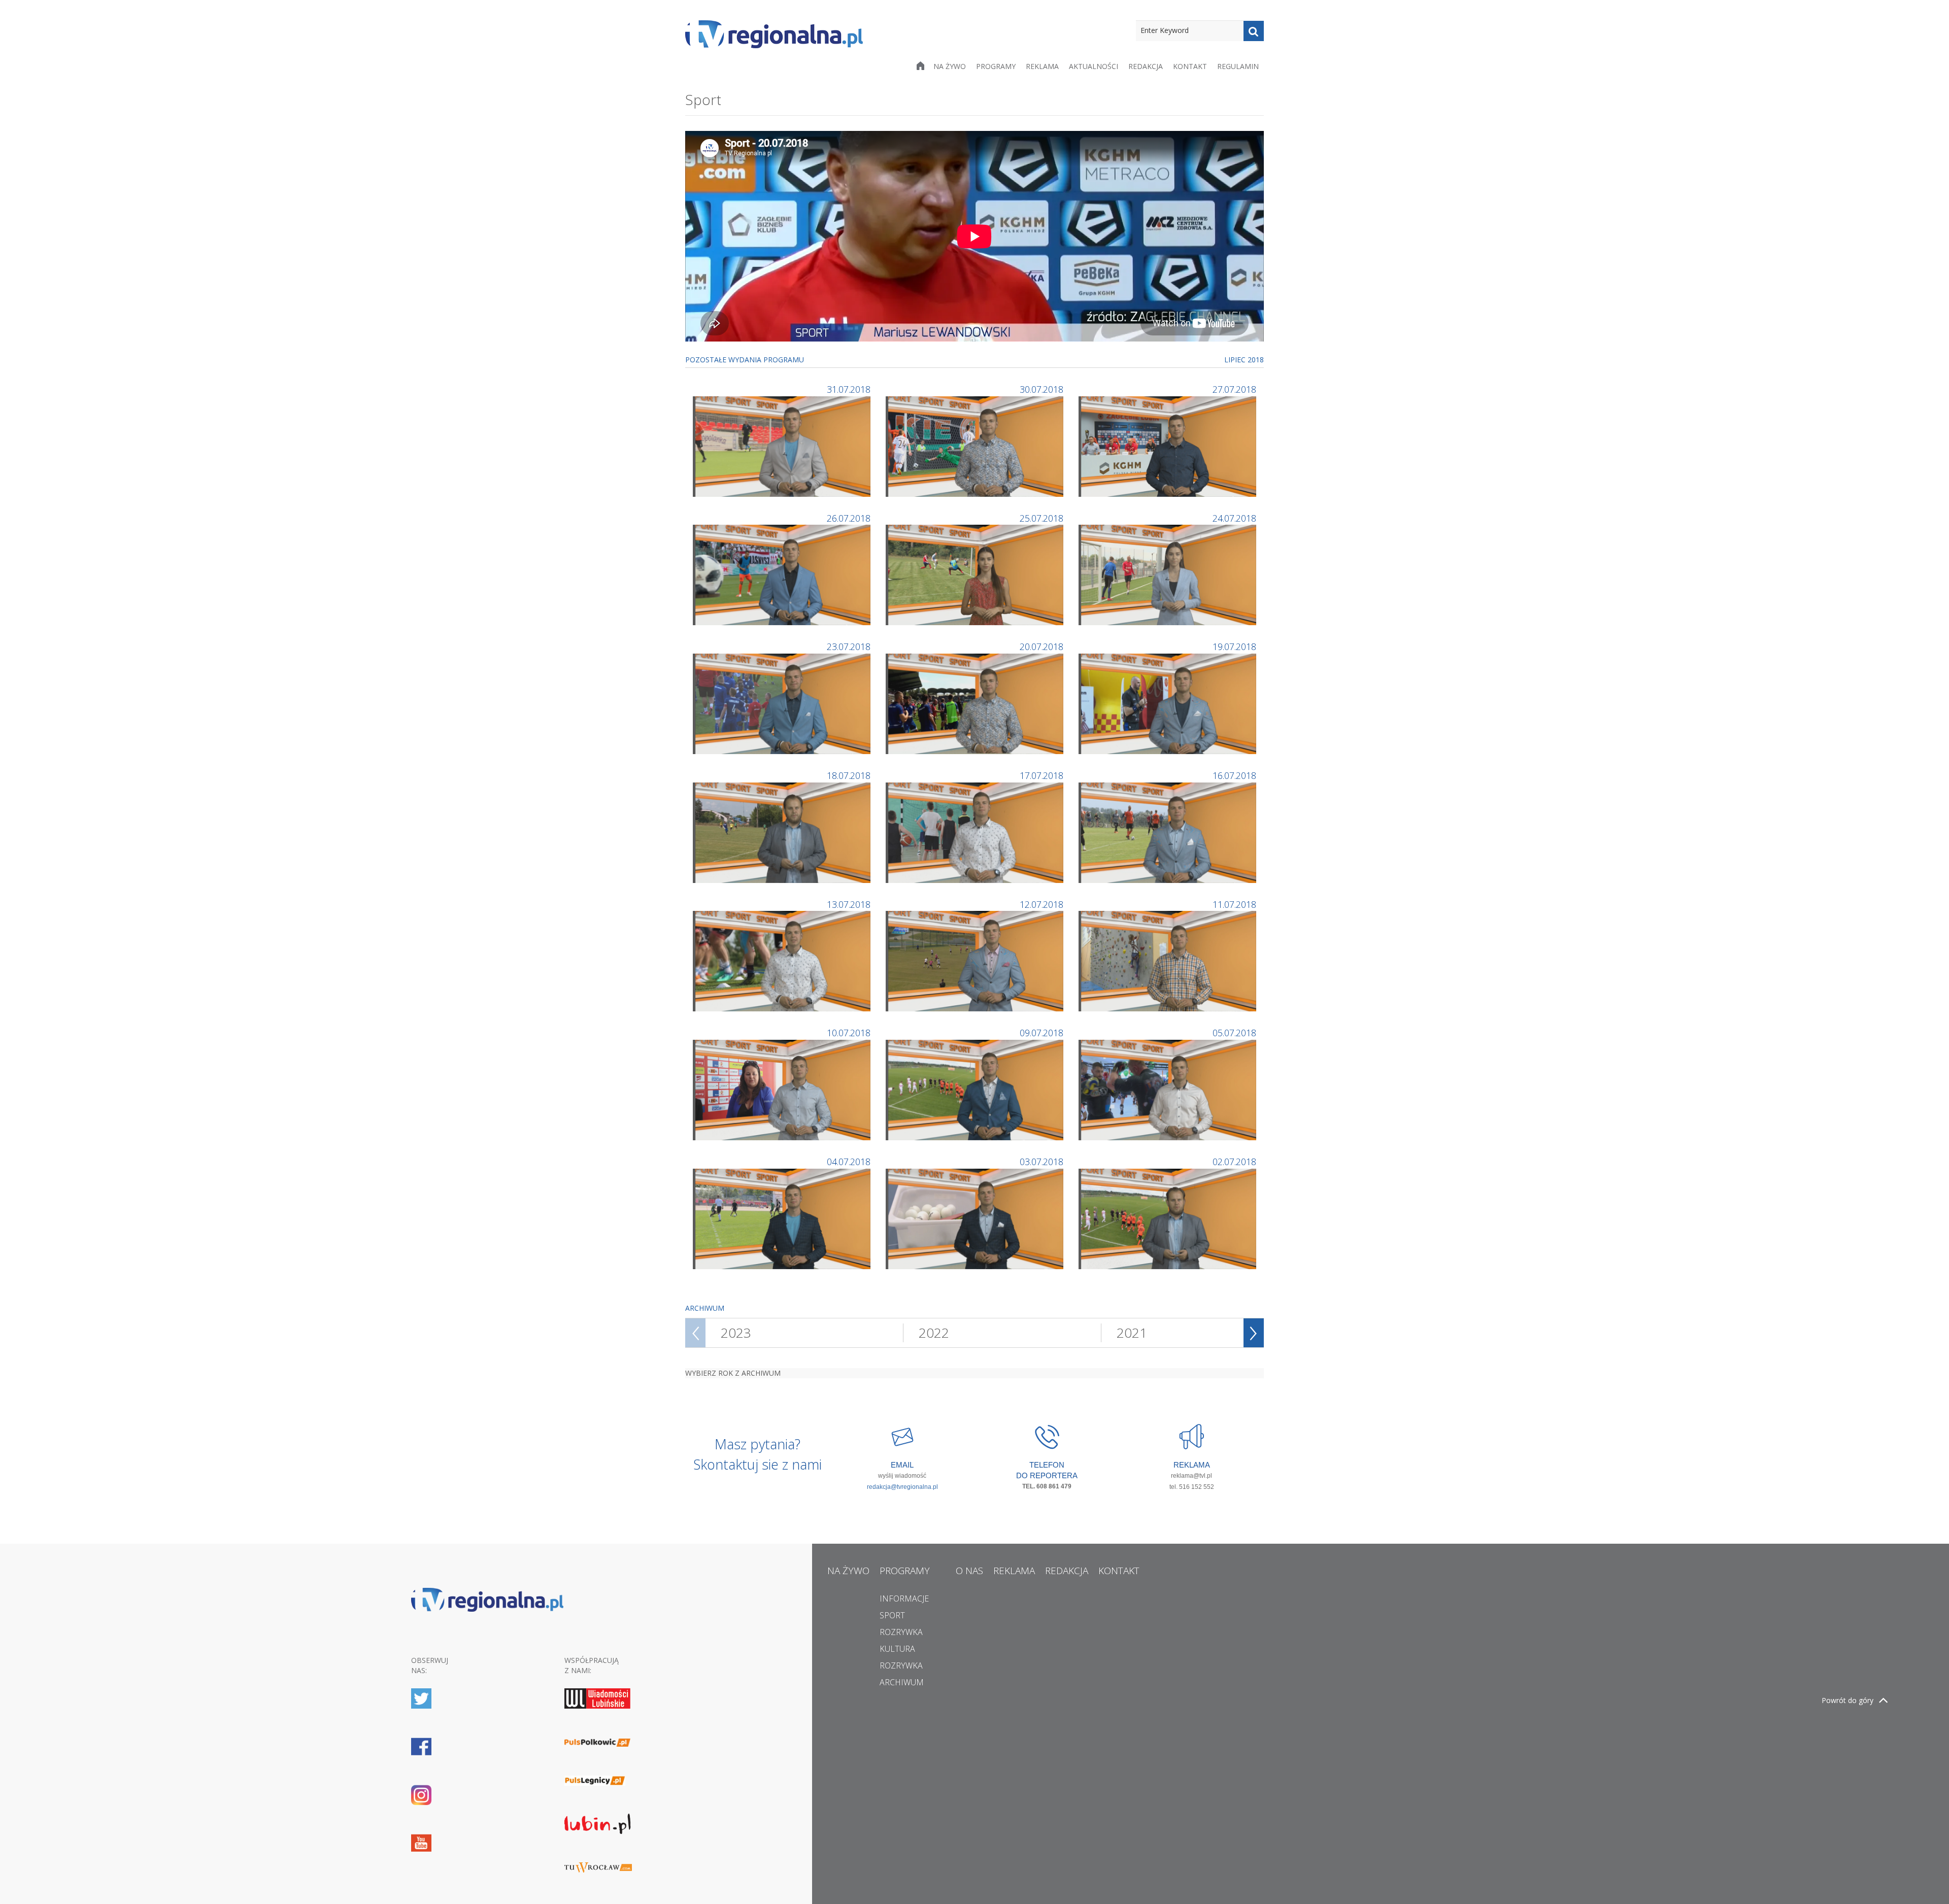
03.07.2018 (1041, 1162)
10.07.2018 (849, 1033)
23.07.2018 (849, 647)
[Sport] (783, 445)
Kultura (897, 1649)
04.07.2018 (849, 1162)
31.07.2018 (849, 389)
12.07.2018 (1041, 904)
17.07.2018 (1041, 775)
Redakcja (1146, 66)
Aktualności (1094, 66)
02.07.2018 (1234, 1162)
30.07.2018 (1041, 389)
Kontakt (1190, 66)
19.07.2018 (1234, 647)
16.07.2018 (1234, 775)
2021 (1132, 1333)
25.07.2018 (1041, 518)
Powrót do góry (1847, 1700)
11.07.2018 (1234, 904)
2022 (934, 1333)
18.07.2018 (849, 775)
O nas (969, 1571)
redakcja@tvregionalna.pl (902, 1487)
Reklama (1042, 66)
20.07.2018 (1041, 647)
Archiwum (902, 1682)
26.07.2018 (849, 518)
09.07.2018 (1041, 1033)
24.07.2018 (1234, 518)
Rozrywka (901, 1632)
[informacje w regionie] (774, 34)
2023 (736, 1333)
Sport (892, 1615)
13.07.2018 (849, 904)
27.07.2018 (1234, 389)
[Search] (1254, 31)
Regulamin (1238, 66)
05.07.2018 (1234, 1033)
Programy (996, 66)
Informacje (904, 1599)
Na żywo (950, 66)
